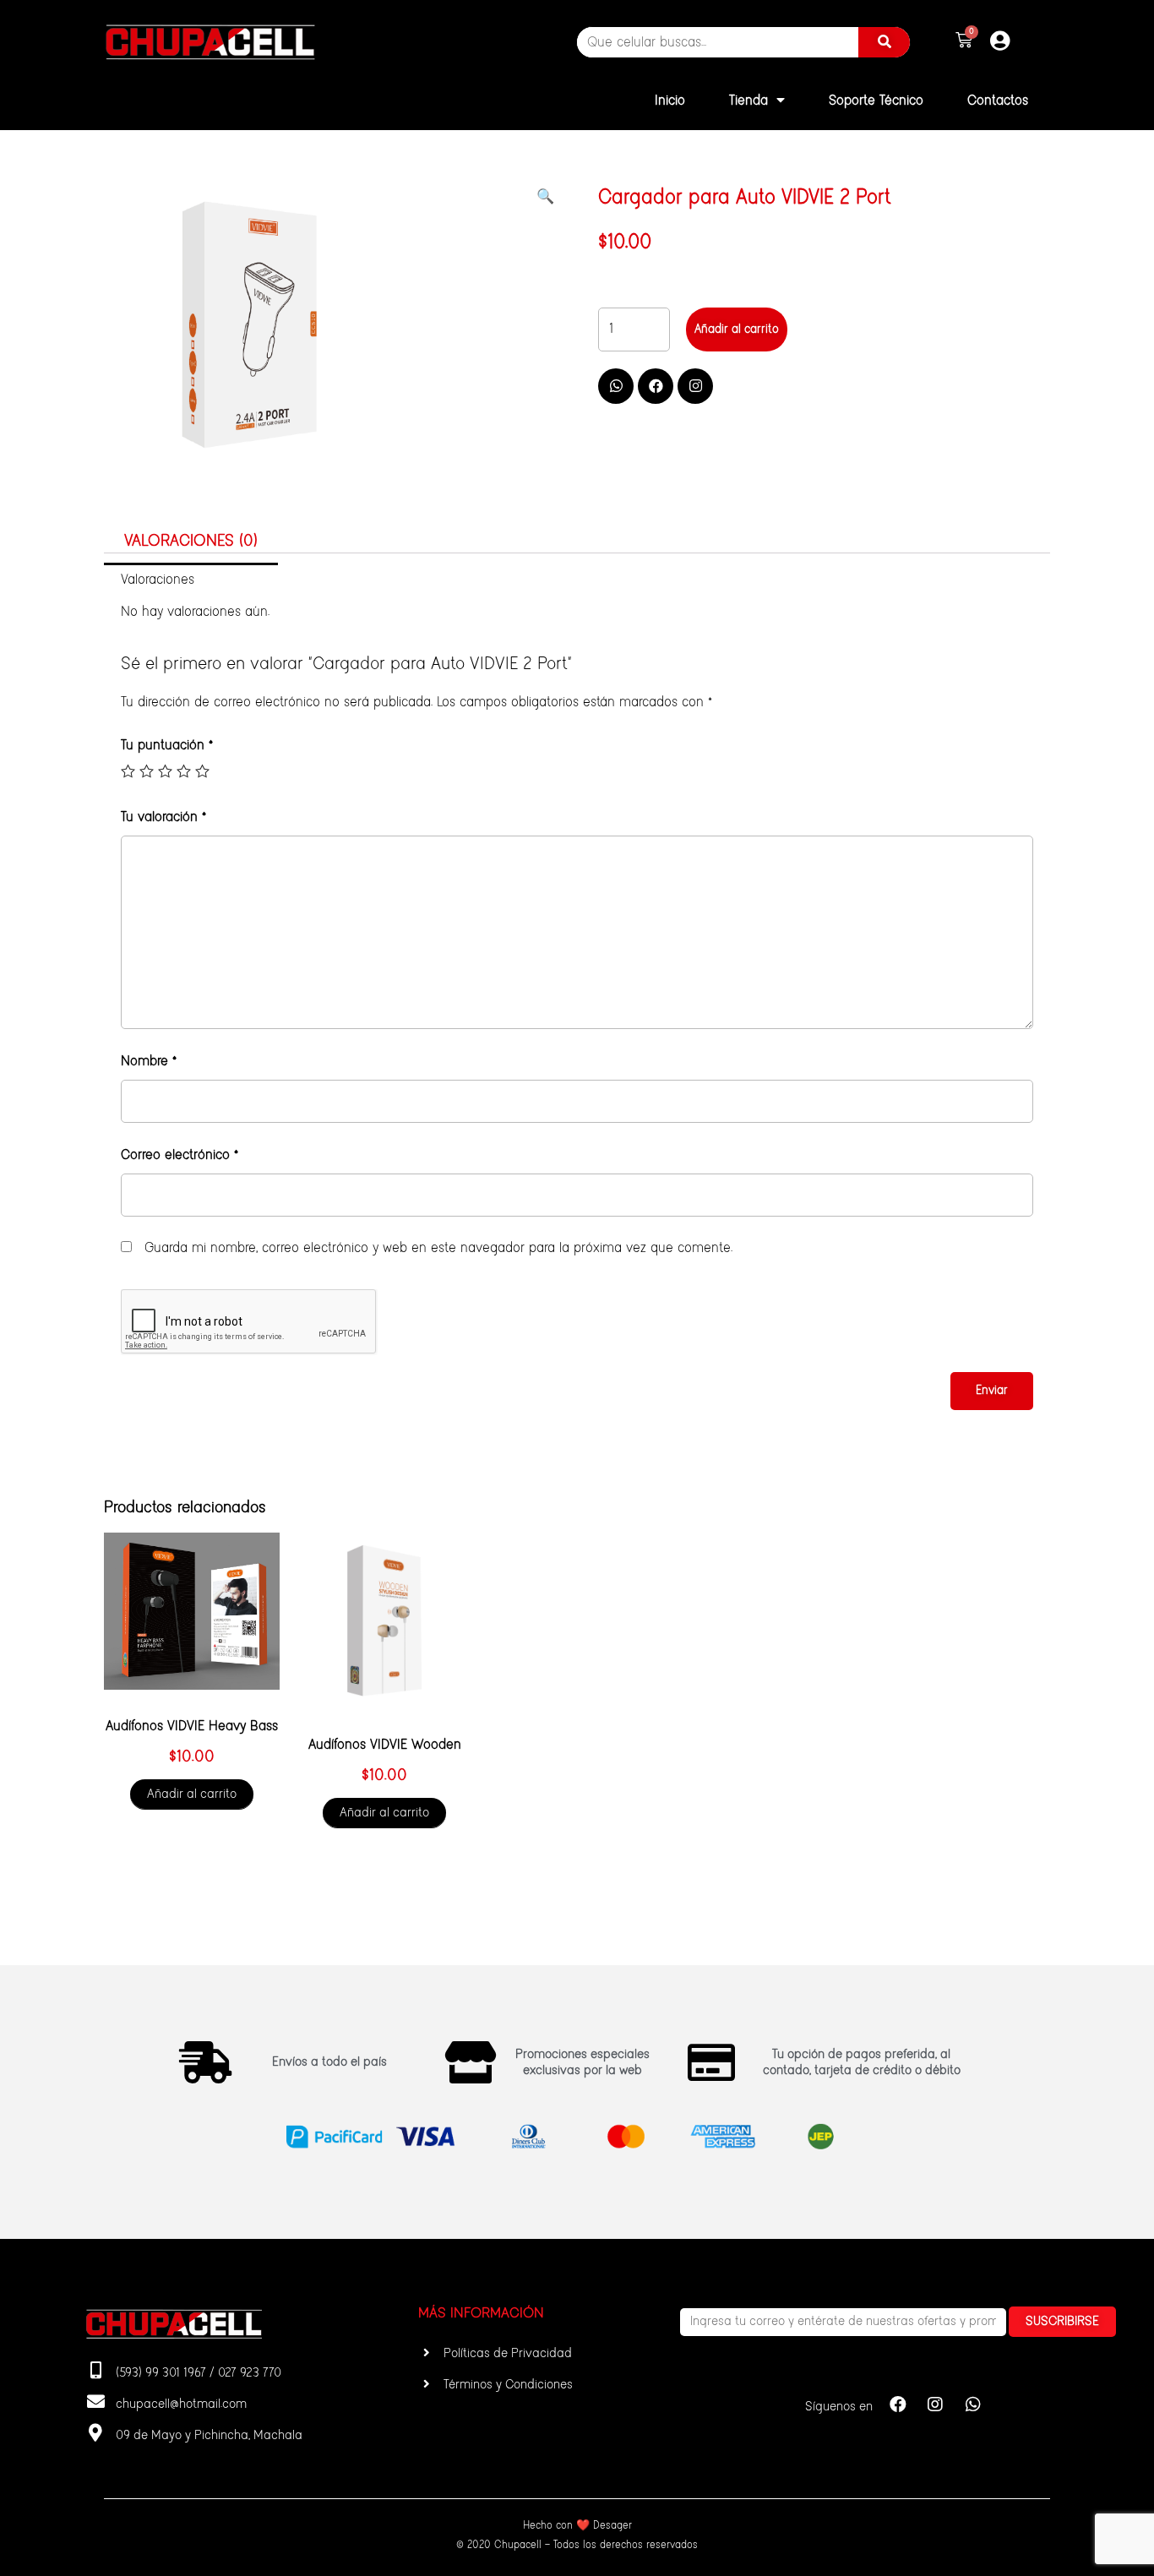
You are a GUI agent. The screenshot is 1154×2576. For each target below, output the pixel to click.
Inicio (670, 101)
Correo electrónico (180, 1155)
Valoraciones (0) (191, 541)
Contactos (998, 101)
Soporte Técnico (876, 101)
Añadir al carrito (737, 329)
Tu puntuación (167, 745)
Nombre (149, 1061)
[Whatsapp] (616, 386)
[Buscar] (884, 42)
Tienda (748, 101)
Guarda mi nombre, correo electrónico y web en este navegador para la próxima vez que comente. (438, 1248)
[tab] (191, 542)
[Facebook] (656, 386)
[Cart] (964, 41)
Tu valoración (163, 817)
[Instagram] (695, 386)
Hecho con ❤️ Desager (577, 2526)
